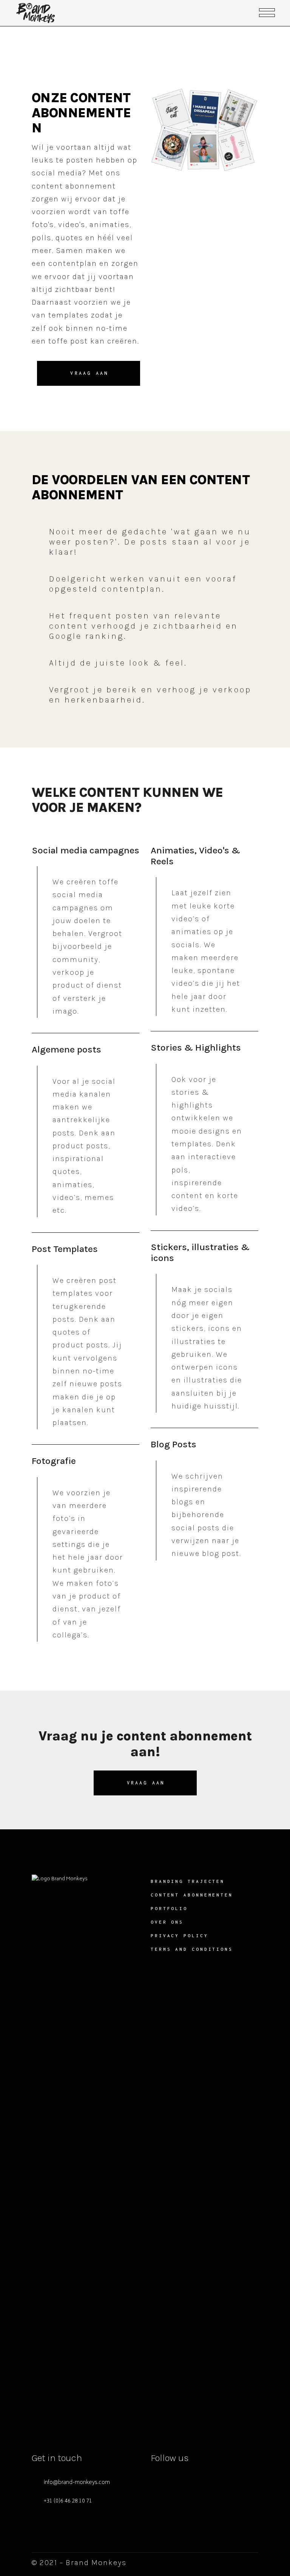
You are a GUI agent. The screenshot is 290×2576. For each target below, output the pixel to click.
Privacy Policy (180, 1935)
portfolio (169, 1908)
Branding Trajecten (188, 1881)
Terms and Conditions (192, 1949)
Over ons (167, 1922)
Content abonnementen (192, 1895)
